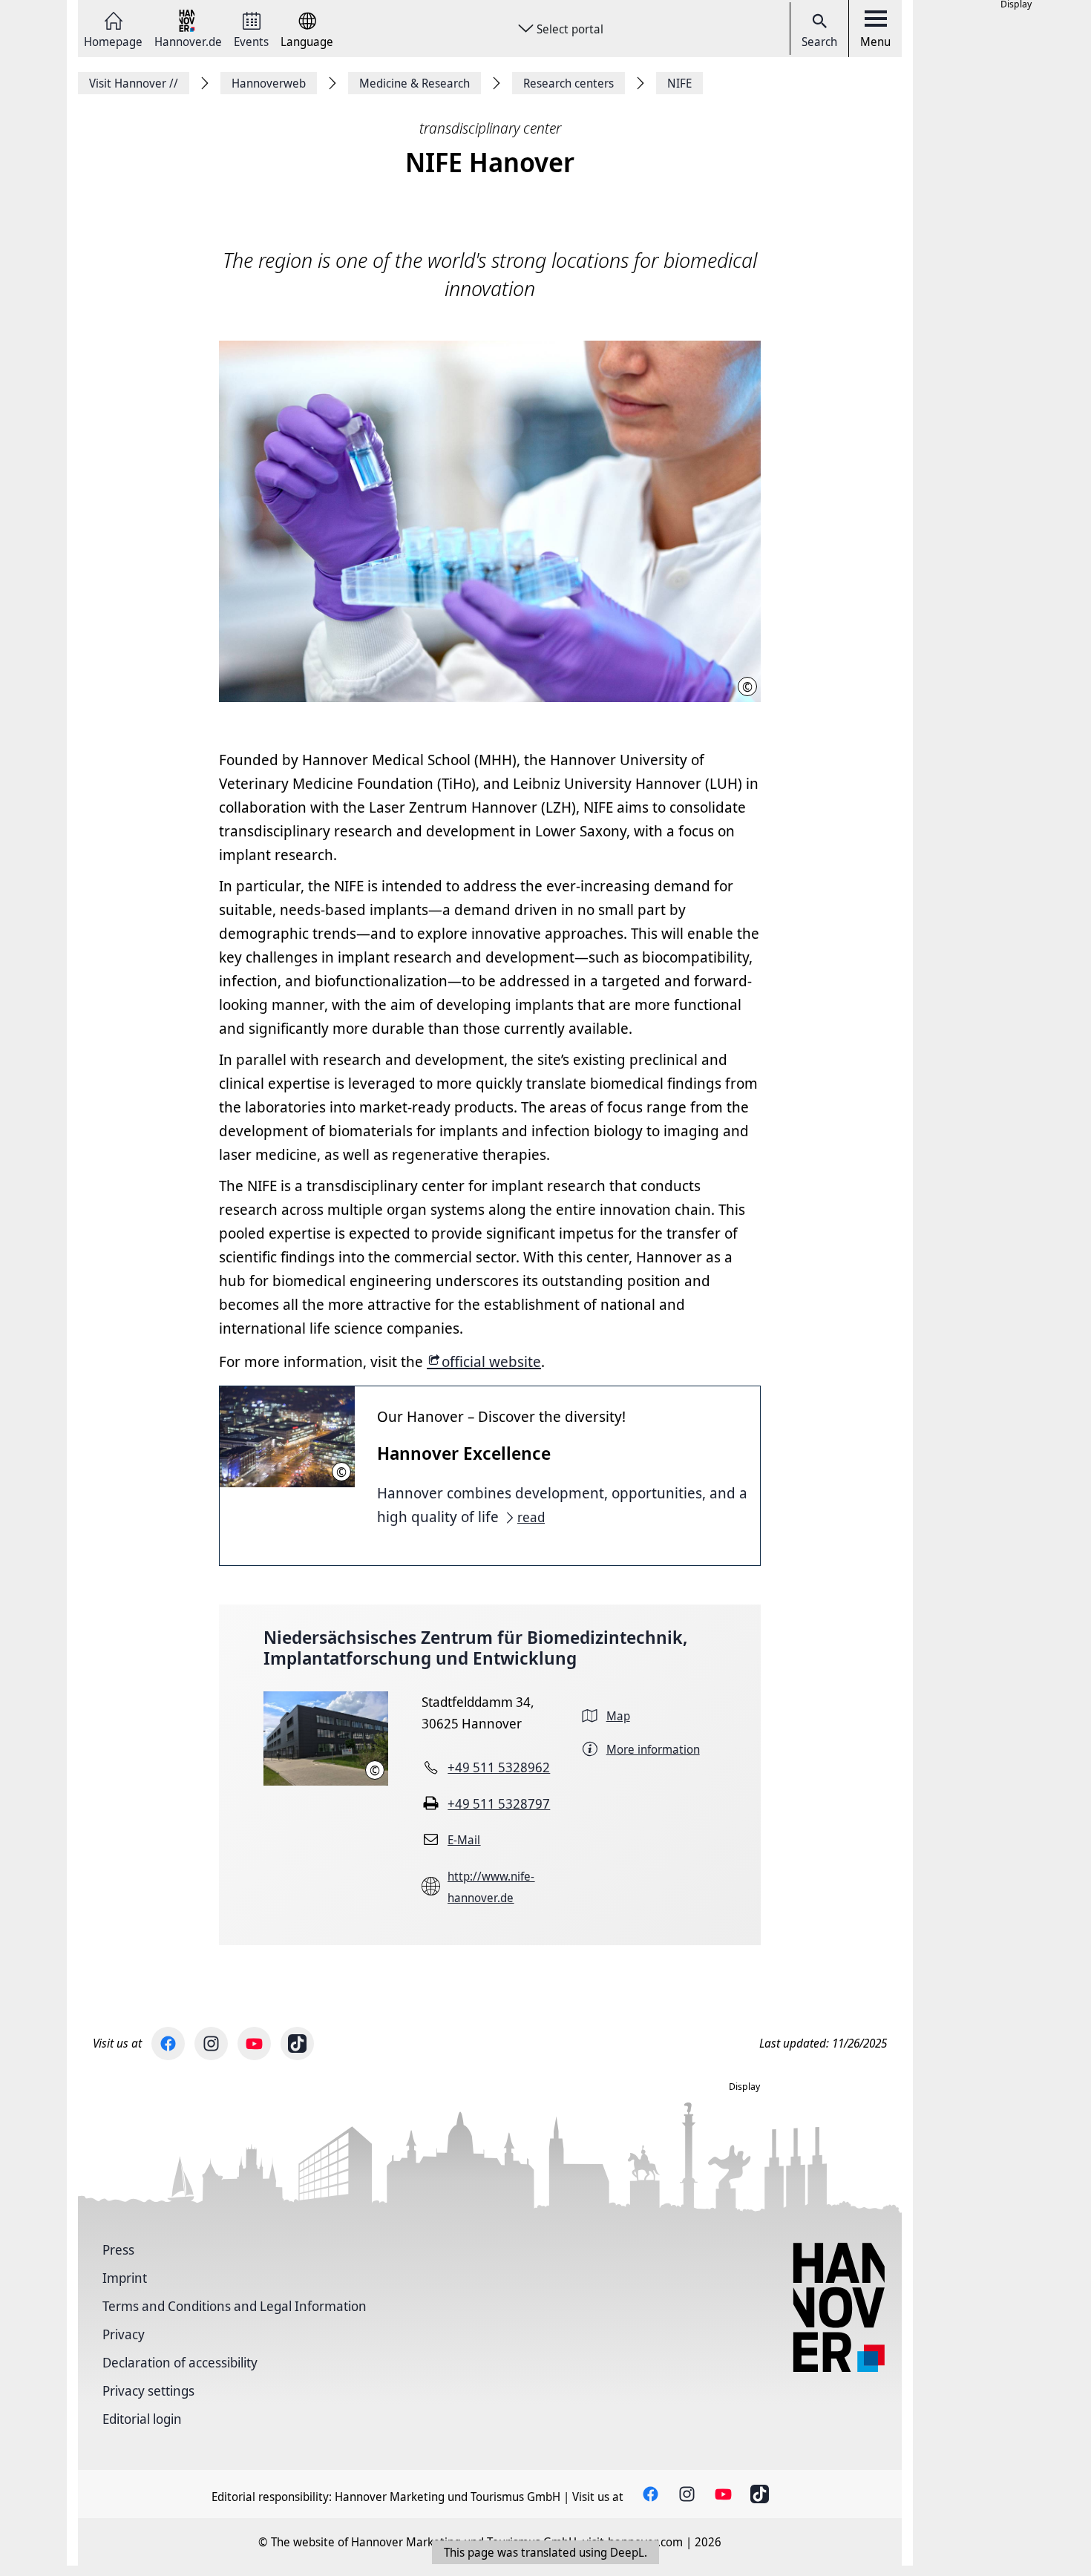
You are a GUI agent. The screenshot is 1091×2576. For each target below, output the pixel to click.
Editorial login (142, 2419)
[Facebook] (168, 2044)
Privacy (124, 2334)
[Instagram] (211, 2044)
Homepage (113, 40)
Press (118, 2249)
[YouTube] (254, 2044)
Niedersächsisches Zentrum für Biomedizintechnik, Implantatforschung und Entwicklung (475, 1648)
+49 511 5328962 (499, 1767)
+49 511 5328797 (499, 1803)
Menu (875, 42)
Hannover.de (188, 40)
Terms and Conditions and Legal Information (235, 2306)
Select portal (570, 29)
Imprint (125, 2278)
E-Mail (464, 1840)
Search (819, 42)
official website (491, 1361)
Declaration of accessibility (180, 2362)
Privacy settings (148, 2390)
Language (307, 40)
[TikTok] (297, 2044)
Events (251, 40)
